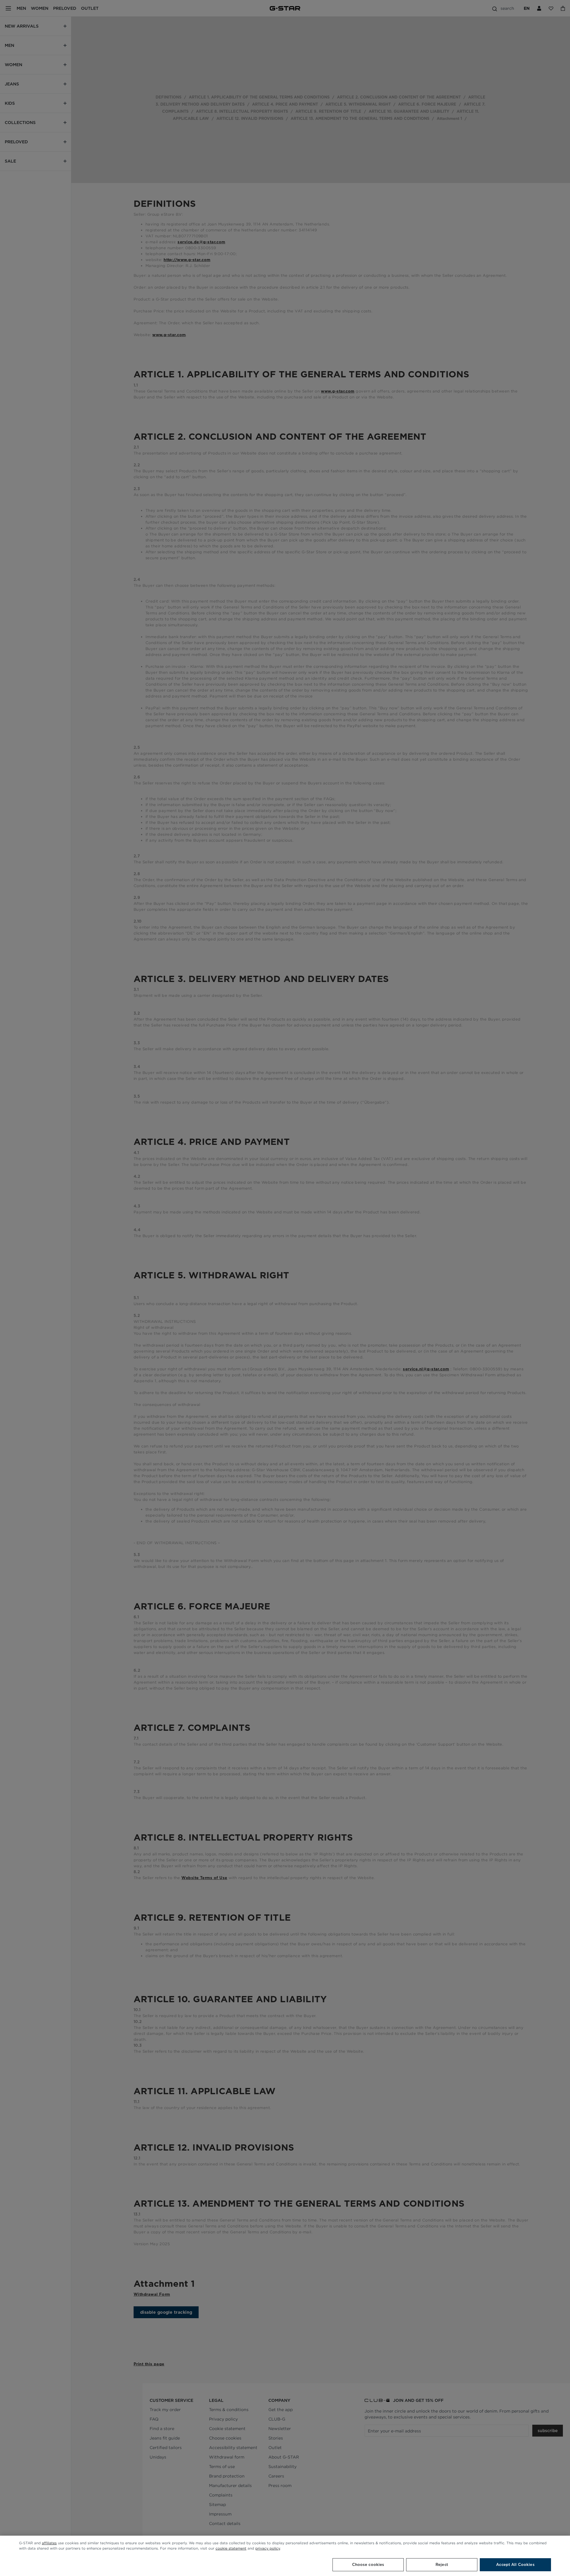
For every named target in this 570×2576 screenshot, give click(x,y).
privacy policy (268, 2548)
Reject (442, 2565)
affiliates (49, 2543)
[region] (285, 2556)
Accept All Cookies (515, 2565)
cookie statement (231, 2548)
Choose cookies (368, 2565)
